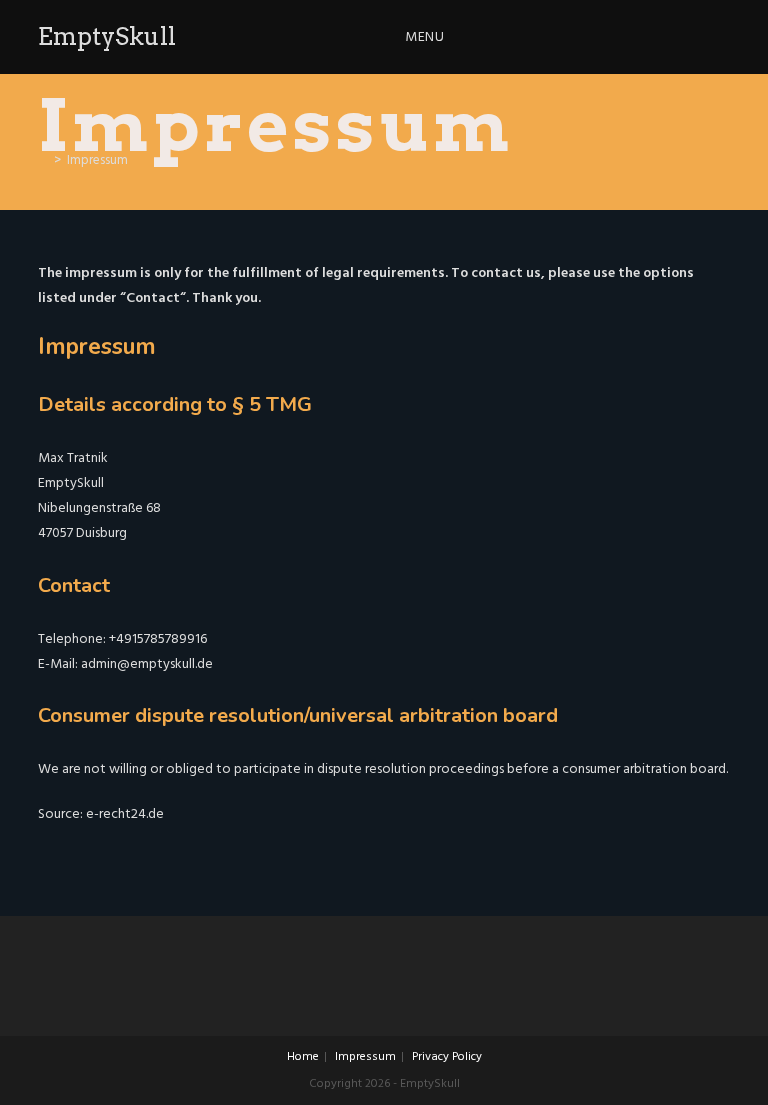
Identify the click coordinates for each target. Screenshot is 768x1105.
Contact (153, 297)
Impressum (365, 1056)
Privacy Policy (447, 1056)
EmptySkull (107, 36)
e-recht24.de (125, 813)
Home (303, 1056)
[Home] (43, 160)
